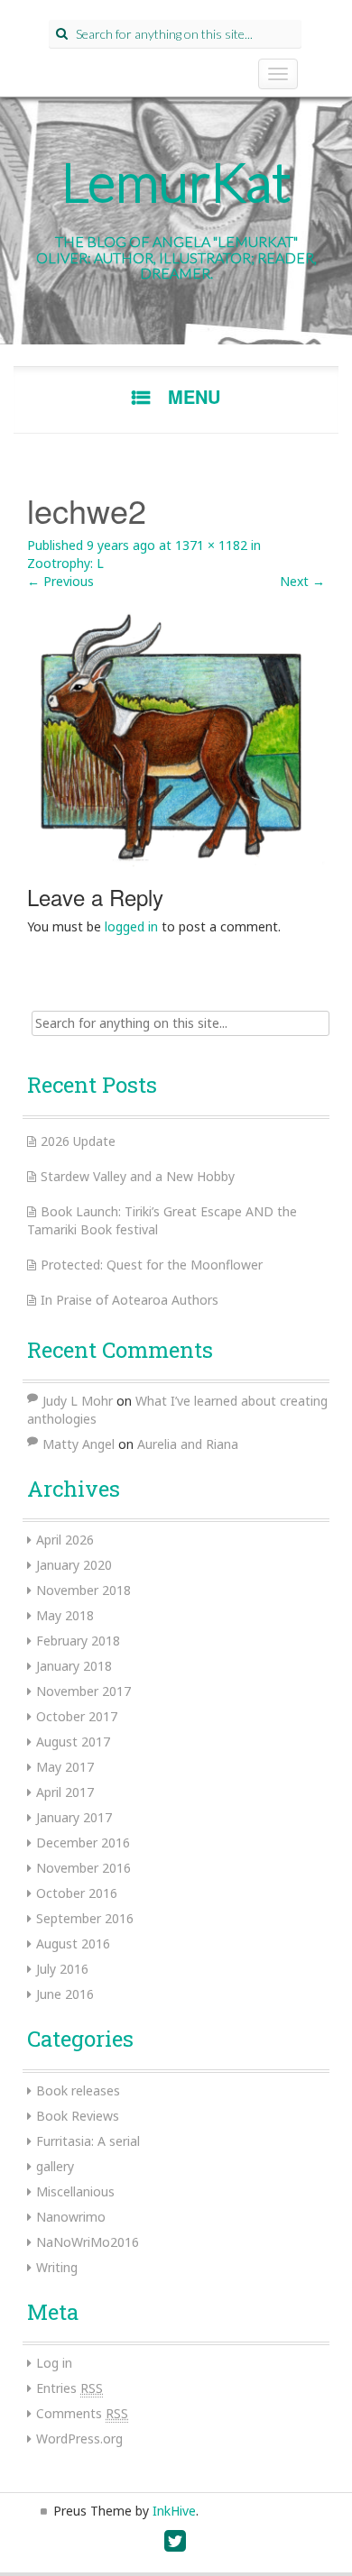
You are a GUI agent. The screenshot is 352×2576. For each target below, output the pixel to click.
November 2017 (83, 1691)
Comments (82, 2413)
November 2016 (83, 1868)
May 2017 (65, 1767)
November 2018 (83, 1590)
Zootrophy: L (65, 563)
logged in (131, 926)
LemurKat (176, 181)
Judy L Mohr (78, 1401)
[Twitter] (176, 2545)
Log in (54, 2363)
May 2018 (65, 1615)
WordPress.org (79, 2438)
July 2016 (62, 1969)
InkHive (174, 2511)
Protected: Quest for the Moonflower (152, 1265)
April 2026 (65, 1540)
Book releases (78, 2090)
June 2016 (65, 1994)
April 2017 (65, 1792)
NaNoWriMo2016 (88, 2242)
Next (302, 581)
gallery (55, 2166)
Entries (69, 2388)
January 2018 (74, 1666)
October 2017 (77, 1716)
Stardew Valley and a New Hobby (138, 1176)
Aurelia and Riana (188, 1444)
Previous (60, 581)
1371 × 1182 (211, 545)
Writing (57, 2267)
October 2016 (77, 1893)
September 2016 (85, 1918)
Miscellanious (75, 2191)
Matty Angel (79, 1444)
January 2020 (74, 1565)
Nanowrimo (71, 2217)
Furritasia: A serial (88, 2141)
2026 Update (78, 1141)
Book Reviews (78, 2116)
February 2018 (78, 1641)
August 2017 (73, 1742)
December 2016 (83, 1843)
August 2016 (73, 1943)
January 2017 (74, 1817)
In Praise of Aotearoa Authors (130, 1300)
